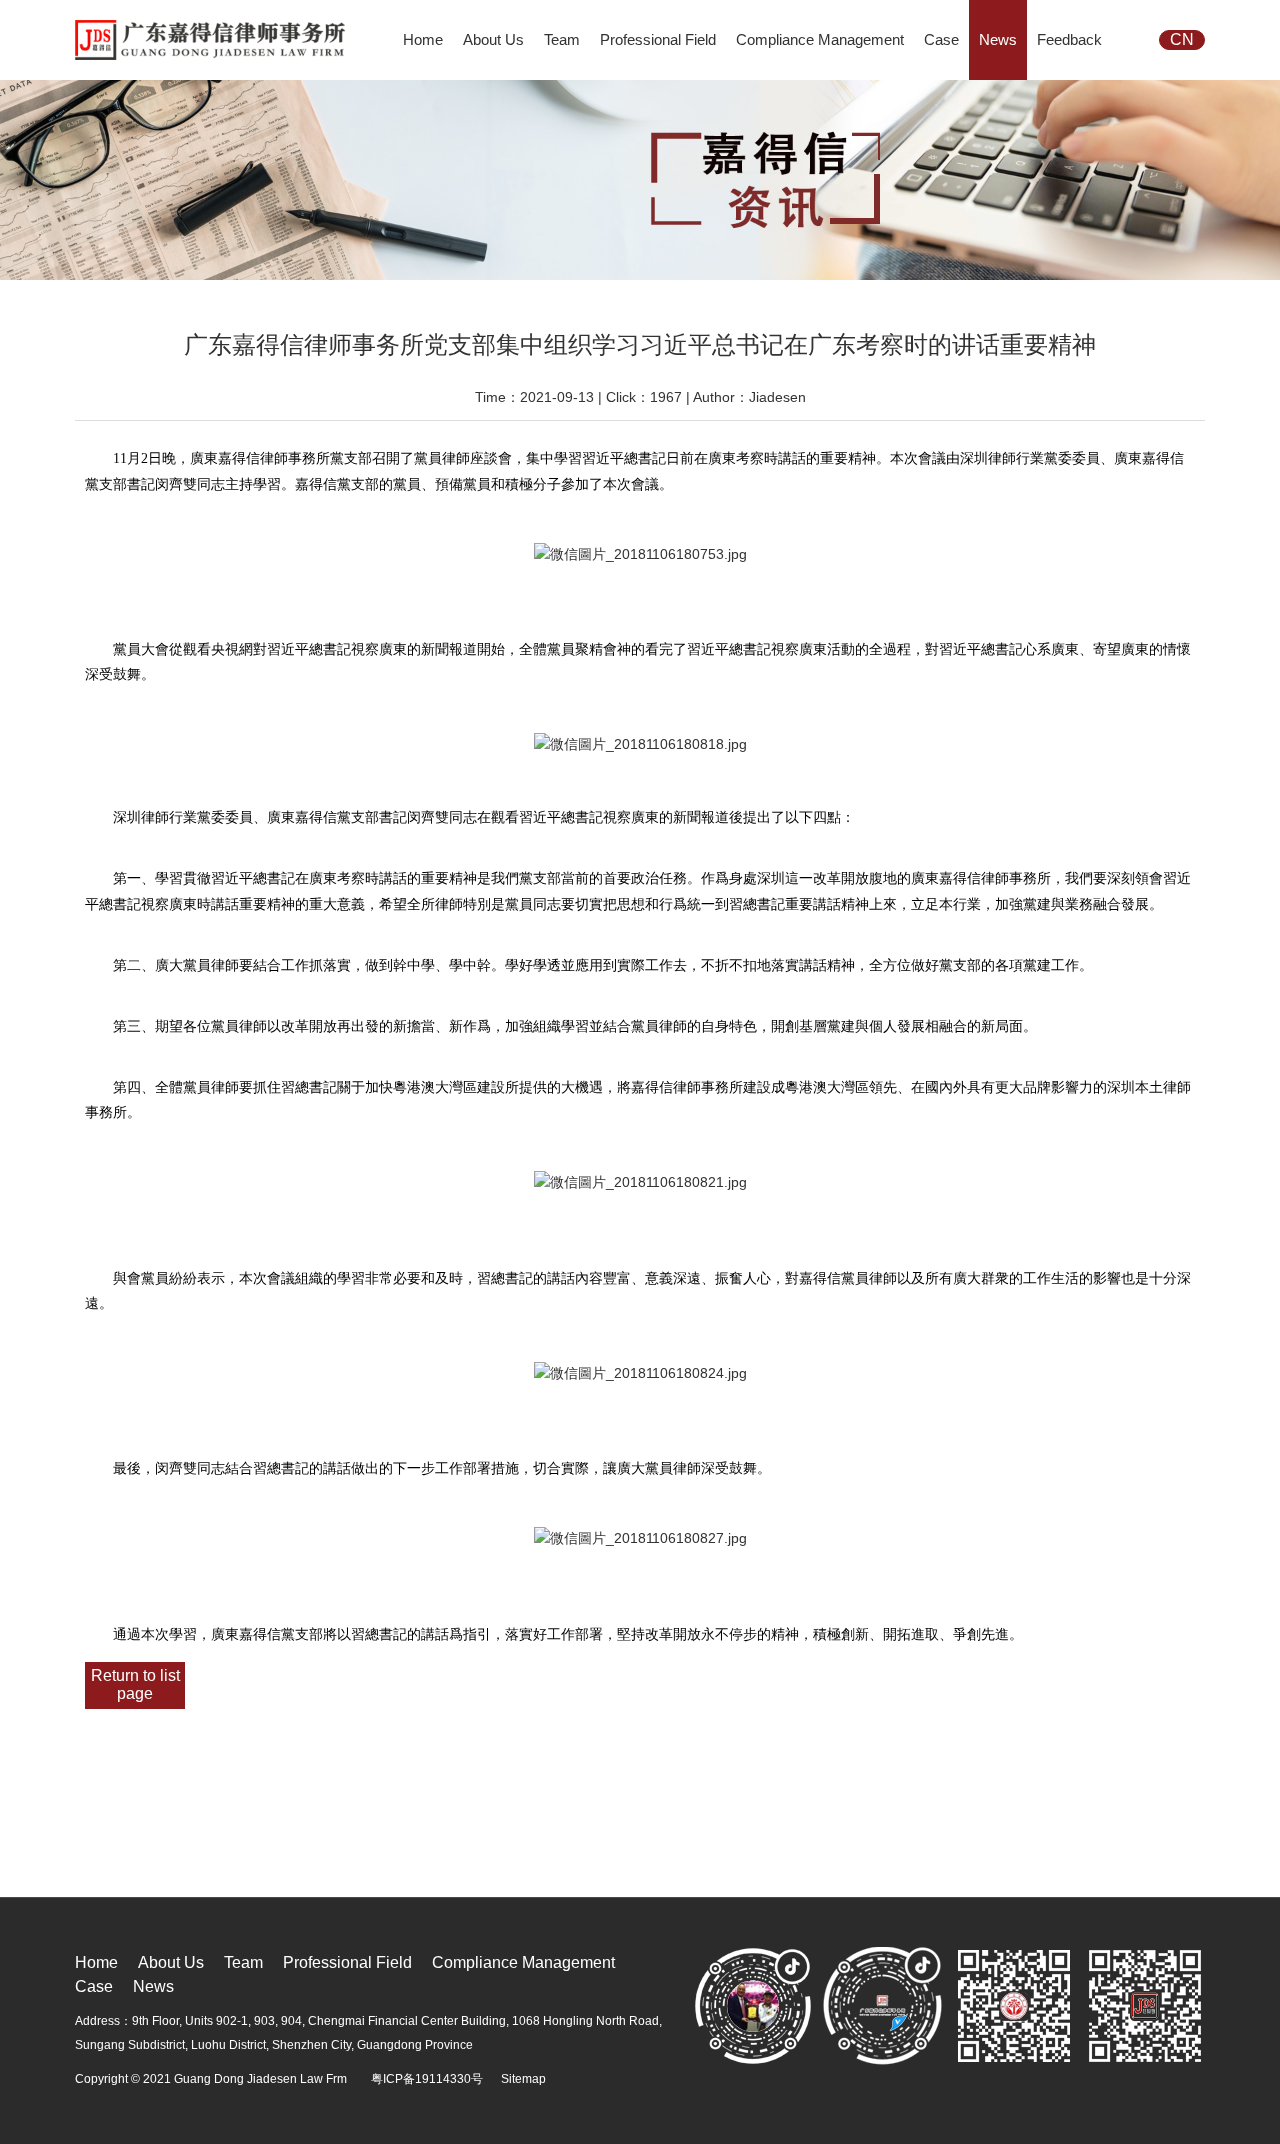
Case (941, 39)
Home (423, 39)
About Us (493, 39)
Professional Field (658, 39)
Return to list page (135, 1684)
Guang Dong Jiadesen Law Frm (260, 2079)
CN (1182, 39)
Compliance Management (820, 39)
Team (562, 39)
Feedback (1069, 39)
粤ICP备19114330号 (427, 2079)
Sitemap (523, 2079)
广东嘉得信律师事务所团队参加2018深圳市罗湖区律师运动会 (357, 1888)
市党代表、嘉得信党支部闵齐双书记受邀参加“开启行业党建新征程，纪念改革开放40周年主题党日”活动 (461, 1914)
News (998, 39)
